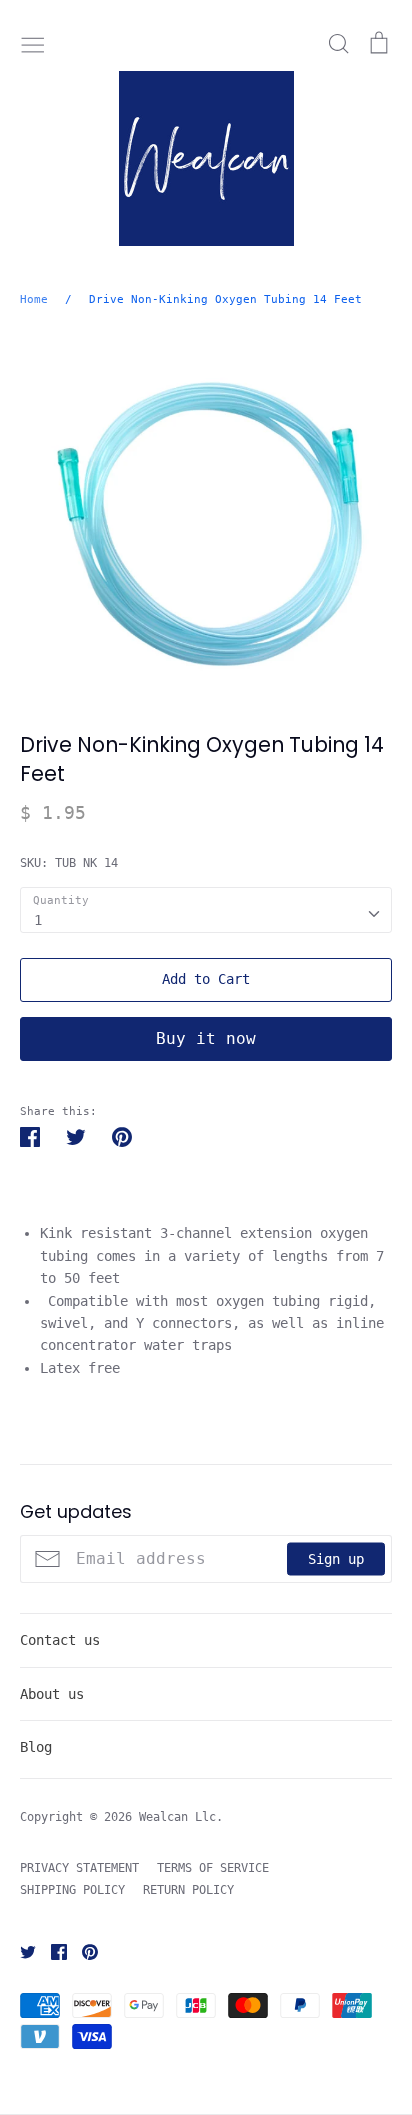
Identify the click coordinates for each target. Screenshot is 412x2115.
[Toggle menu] (33, 43)
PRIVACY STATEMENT (79, 1868)
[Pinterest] (82, 1951)
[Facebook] (51, 1951)
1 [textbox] (38, 920)
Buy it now (206, 1038)
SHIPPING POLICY (72, 1890)
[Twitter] (20, 1951)
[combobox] (206, 910)
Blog (36, 1747)
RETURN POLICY (188, 1890)
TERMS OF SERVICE (213, 1868)
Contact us (60, 1640)
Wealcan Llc (177, 1817)
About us (52, 1694)
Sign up (336, 1559)
